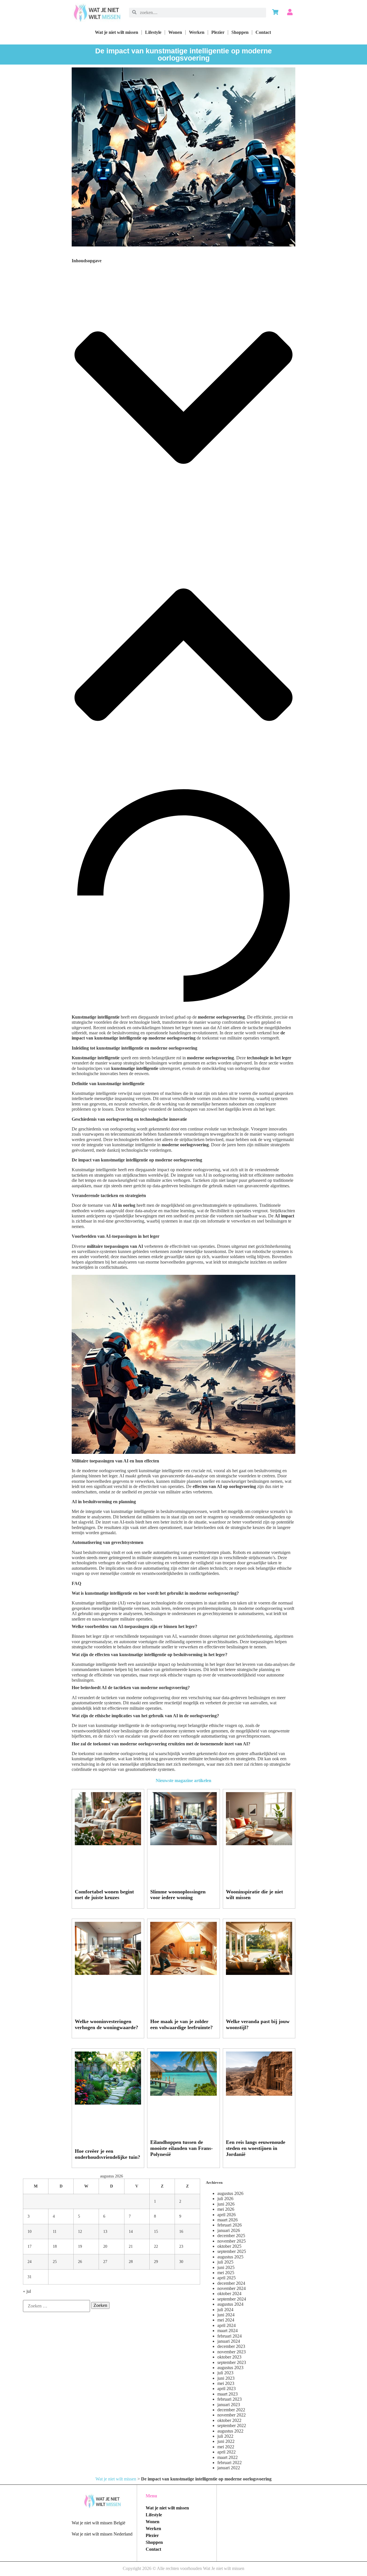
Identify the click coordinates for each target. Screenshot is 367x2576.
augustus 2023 (230, 2368)
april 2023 (227, 2388)
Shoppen (240, 32)
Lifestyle (153, 32)
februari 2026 (230, 2225)
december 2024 (231, 2283)
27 (105, 2262)
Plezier (218, 32)
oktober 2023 (229, 2357)
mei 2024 (226, 2320)
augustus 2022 (230, 2431)
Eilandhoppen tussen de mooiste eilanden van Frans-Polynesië (181, 2148)
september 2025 (232, 2251)
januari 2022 (229, 2468)
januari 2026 (229, 2230)
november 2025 (232, 2241)
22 (156, 2246)
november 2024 (232, 2288)
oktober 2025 (229, 2246)
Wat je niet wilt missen (117, 32)
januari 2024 (229, 2341)
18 (55, 2246)
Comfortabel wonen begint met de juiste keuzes (104, 1895)
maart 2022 (228, 2457)
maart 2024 (228, 2331)
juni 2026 (226, 2204)
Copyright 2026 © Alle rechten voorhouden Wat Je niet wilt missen (183, 2568)
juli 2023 (225, 2373)
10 (30, 2231)
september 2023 (232, 2362)
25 (55, 2262)
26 (80, 2262)
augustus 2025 (230, 2257)
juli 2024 (225, 2310)
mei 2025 (226, 2273)
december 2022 (231, 2410)
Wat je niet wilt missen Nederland (102, 2534)
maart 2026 (228, 2220)
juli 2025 (225, 2262)
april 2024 (227, 2325)
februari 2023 (230, 2399)
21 (131, 2246)
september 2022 (232, 2426)
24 (30, 2262)
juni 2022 (226, 2441)
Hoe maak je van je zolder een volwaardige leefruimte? (181, 2024)
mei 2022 (226, 2447)
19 (80, 2246)
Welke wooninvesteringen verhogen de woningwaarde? (107, 2024)
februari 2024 (230, 2336)
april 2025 (227, 2278)
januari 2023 (229, 2405)
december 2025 (231, 2236)
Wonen (175, 32)
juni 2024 (226, 2315)
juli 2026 (225, 2199)
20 (105, 2246)
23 (181, 2246)
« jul (27, 2291)
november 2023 (232, 2352)
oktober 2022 (229, 2420)
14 (131, 2231)
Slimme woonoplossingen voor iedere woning (178, 1895)
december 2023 (231, 2346)
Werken (197, 32)
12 (80, 2231)
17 (30, 2246)
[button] (183, 398)
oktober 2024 (229, 2294)
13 (105, 2231)
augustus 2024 (230, 2304)
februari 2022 (230, 2463)
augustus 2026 (230, 2193)
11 (55, 2231)
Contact (263, 32)
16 (181, 2231)
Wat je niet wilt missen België (98, 2523)
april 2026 (227, 2215)
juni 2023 (226, 2378)
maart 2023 (228, 2394)
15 (156, 2231)
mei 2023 (226, 2383)
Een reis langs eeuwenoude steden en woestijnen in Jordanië (256, 2148)
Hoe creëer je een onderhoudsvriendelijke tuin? (108, 2154)
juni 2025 (226, 2267)
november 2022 (232, 2415)
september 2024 (232, 2299)
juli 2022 (225, 2436)
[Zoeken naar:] (56, 2306)
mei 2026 (226, 2209)
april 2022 (227, 2452)
